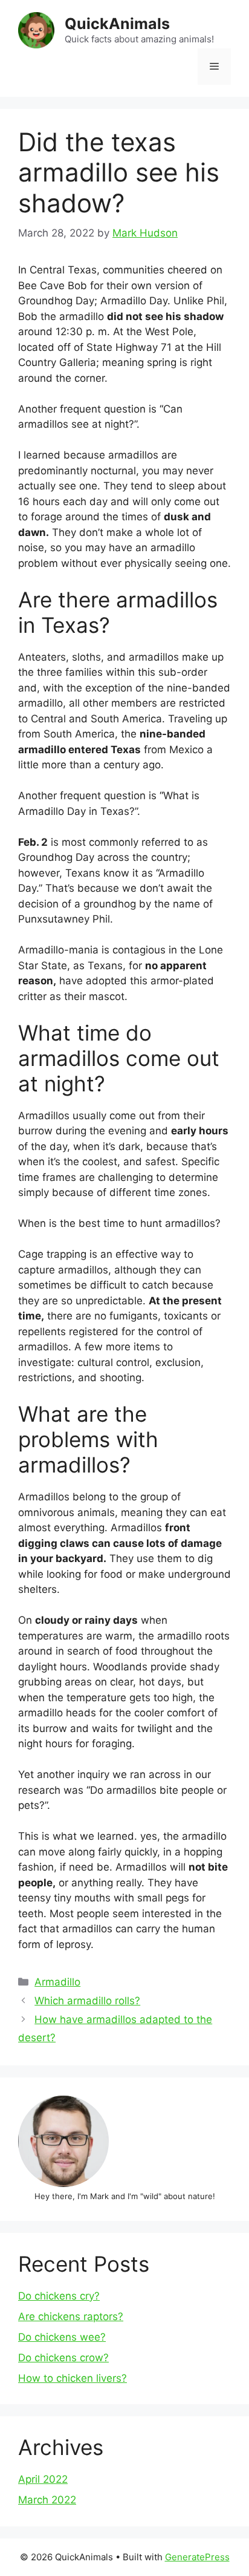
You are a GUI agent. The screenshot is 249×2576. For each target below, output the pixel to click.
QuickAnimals (117, 24)
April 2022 (43, 2479)
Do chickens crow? (63, 2358)
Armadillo (57, 1982)
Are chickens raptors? (71, 2316)
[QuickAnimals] (36, 30)
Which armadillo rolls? (87, 2001)
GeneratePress (197, 2557)
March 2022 (47, 2500)
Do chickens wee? (62, 2337)
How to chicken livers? (73, 2378)
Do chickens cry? (59, 2296)
